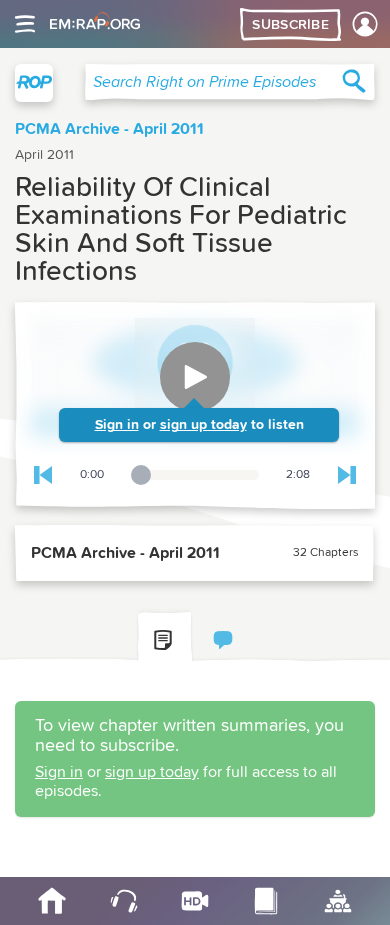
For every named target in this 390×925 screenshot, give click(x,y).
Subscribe (290, 25)
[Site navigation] (25, 24)
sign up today (203, 425)
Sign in (117, 425)
